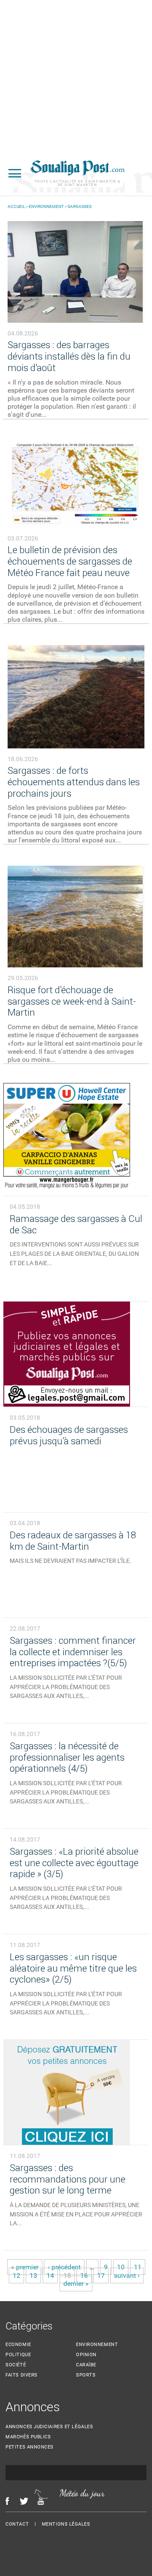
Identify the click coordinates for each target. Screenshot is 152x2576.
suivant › (127, 2275)
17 (101, 2275)
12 (16, 2275)
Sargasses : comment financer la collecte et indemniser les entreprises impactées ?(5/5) (73, 1652)
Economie (18, 2344)
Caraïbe (86, 2364)
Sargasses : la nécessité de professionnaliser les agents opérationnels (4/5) (67, 1757)
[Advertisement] (76, 76)
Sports (86, 2375)
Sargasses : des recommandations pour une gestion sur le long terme (68, 2179)
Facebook (7, 2501)
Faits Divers (22, 2375)
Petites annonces (30, 2447)
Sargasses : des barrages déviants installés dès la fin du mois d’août (69, 356)
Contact (17, 2524)
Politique (18, 2354)
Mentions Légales (66, 2524)
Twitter (24, 2501)
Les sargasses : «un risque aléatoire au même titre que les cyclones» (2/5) (73, 1968)
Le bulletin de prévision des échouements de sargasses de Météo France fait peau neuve (70, 561)
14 (50, 2275)
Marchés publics (28, 2436)
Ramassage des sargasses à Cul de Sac (76, 1224)
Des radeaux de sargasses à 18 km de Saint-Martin (73, 1540)
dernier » (76, 2283)
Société (16, 2364)
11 (138, 2267)
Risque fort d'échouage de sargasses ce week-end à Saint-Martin (72, 1001)
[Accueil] (77, 173)
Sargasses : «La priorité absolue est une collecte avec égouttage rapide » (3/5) (74, 1863)
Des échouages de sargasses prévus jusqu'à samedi (69, 1435)
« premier (25, 2267)
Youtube (43, 2501)
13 (33, 2275)
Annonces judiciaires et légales (49, 2426)
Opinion (86, 2354)
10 (121, 2267)
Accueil (16, 206)
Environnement (46, 206)
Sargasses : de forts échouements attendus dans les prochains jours (74, 782)
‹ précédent (64, 2267)
